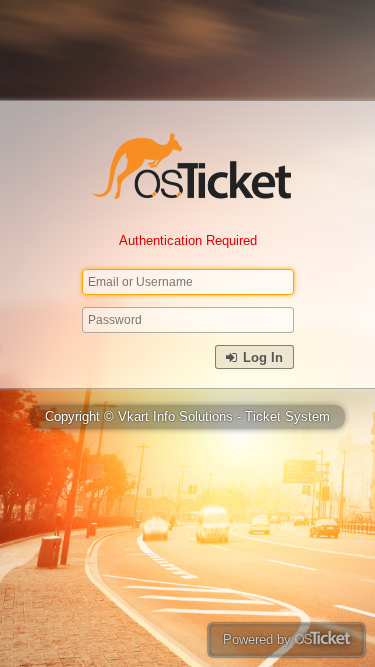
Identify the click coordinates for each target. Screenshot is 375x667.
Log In (261, 357)
